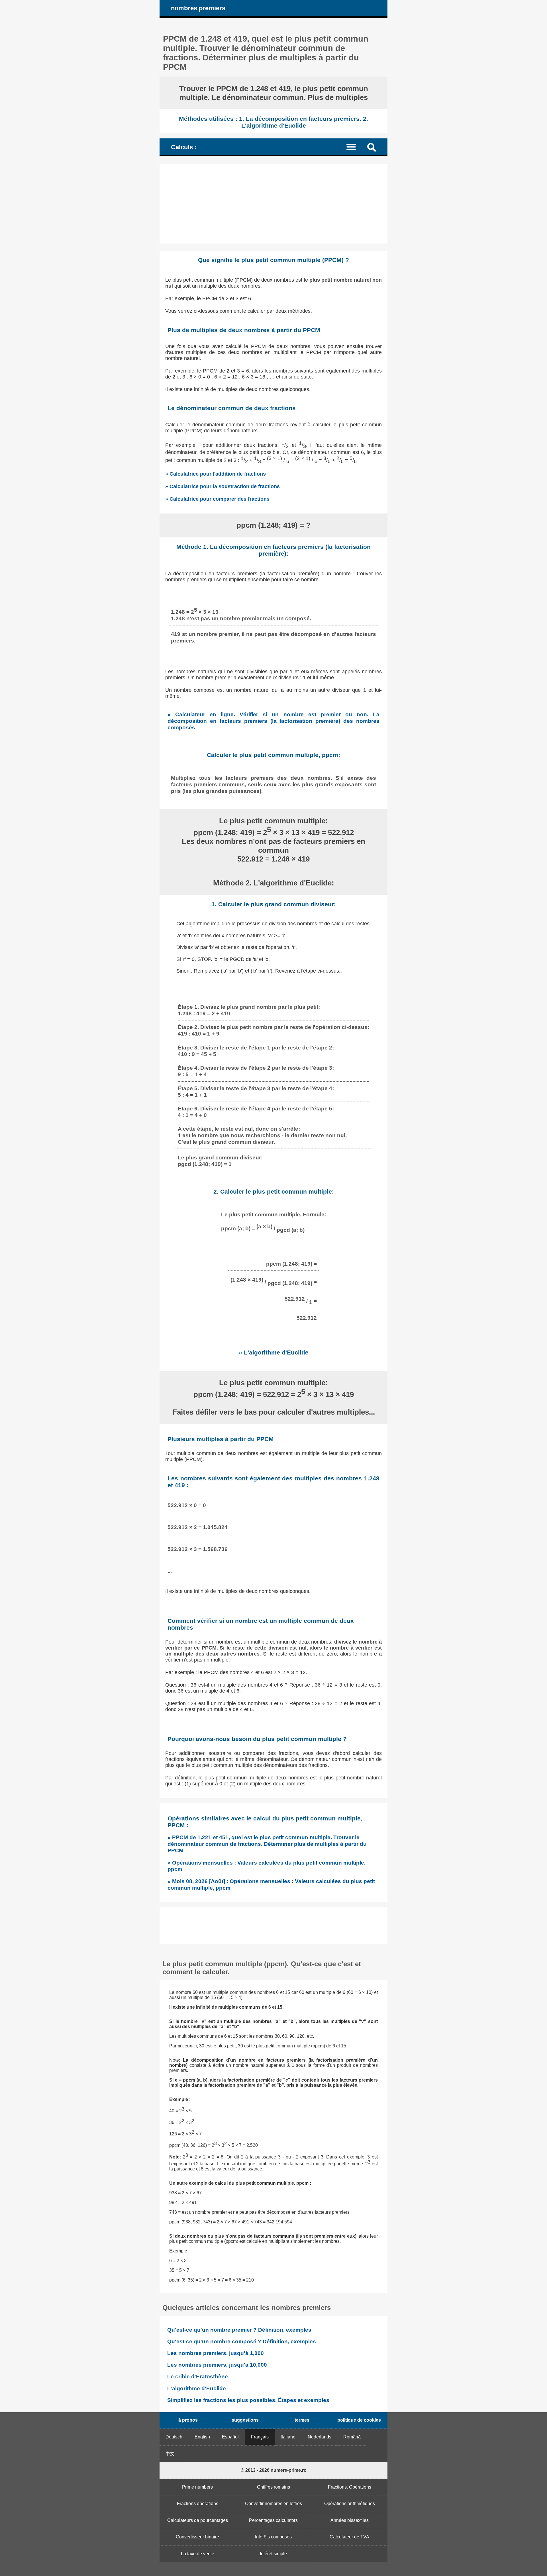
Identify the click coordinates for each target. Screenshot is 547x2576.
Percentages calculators (273, 2520)
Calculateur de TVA (349, 2537)
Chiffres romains (273, 2487)
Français (260, 2437)
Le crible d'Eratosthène (198, 2376)
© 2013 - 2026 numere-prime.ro (274, 2470)
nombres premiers (198, 8)
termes (302, 2420)
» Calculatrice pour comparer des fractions (217, 499)
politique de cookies (359, 2420)
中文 (170, 2454)
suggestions (245, 2420)
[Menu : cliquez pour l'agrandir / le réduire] (355, 147)
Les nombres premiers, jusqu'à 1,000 (216, 2353)
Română (352, 2437)
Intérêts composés (273, 2537)
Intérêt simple (273, 2554)
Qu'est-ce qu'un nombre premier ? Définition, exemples (239, 2330)
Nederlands (320, 2437)
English (202, 2437)
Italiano (288, 2437)
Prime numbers (197, 2487)
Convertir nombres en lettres (273, 2504)
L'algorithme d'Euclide (197, 2388)
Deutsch (174, 2437)
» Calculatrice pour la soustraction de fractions (223, 486)
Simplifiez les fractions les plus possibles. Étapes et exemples (248, 2400)
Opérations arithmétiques (350, 2504)
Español (230, 2437)
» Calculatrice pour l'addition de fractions (216, 474)
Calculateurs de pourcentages (198, 2520)
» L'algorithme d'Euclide (274, 1352)
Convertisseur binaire (197, 2537)
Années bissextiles (350, 2520)
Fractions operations (198, 2504)
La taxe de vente (198, 2554)
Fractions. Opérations (350, 2487)
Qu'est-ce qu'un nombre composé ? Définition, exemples (242, 2341)
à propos (188, 2420)
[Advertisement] (273, 204)
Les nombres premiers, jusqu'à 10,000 (217, 2365)
